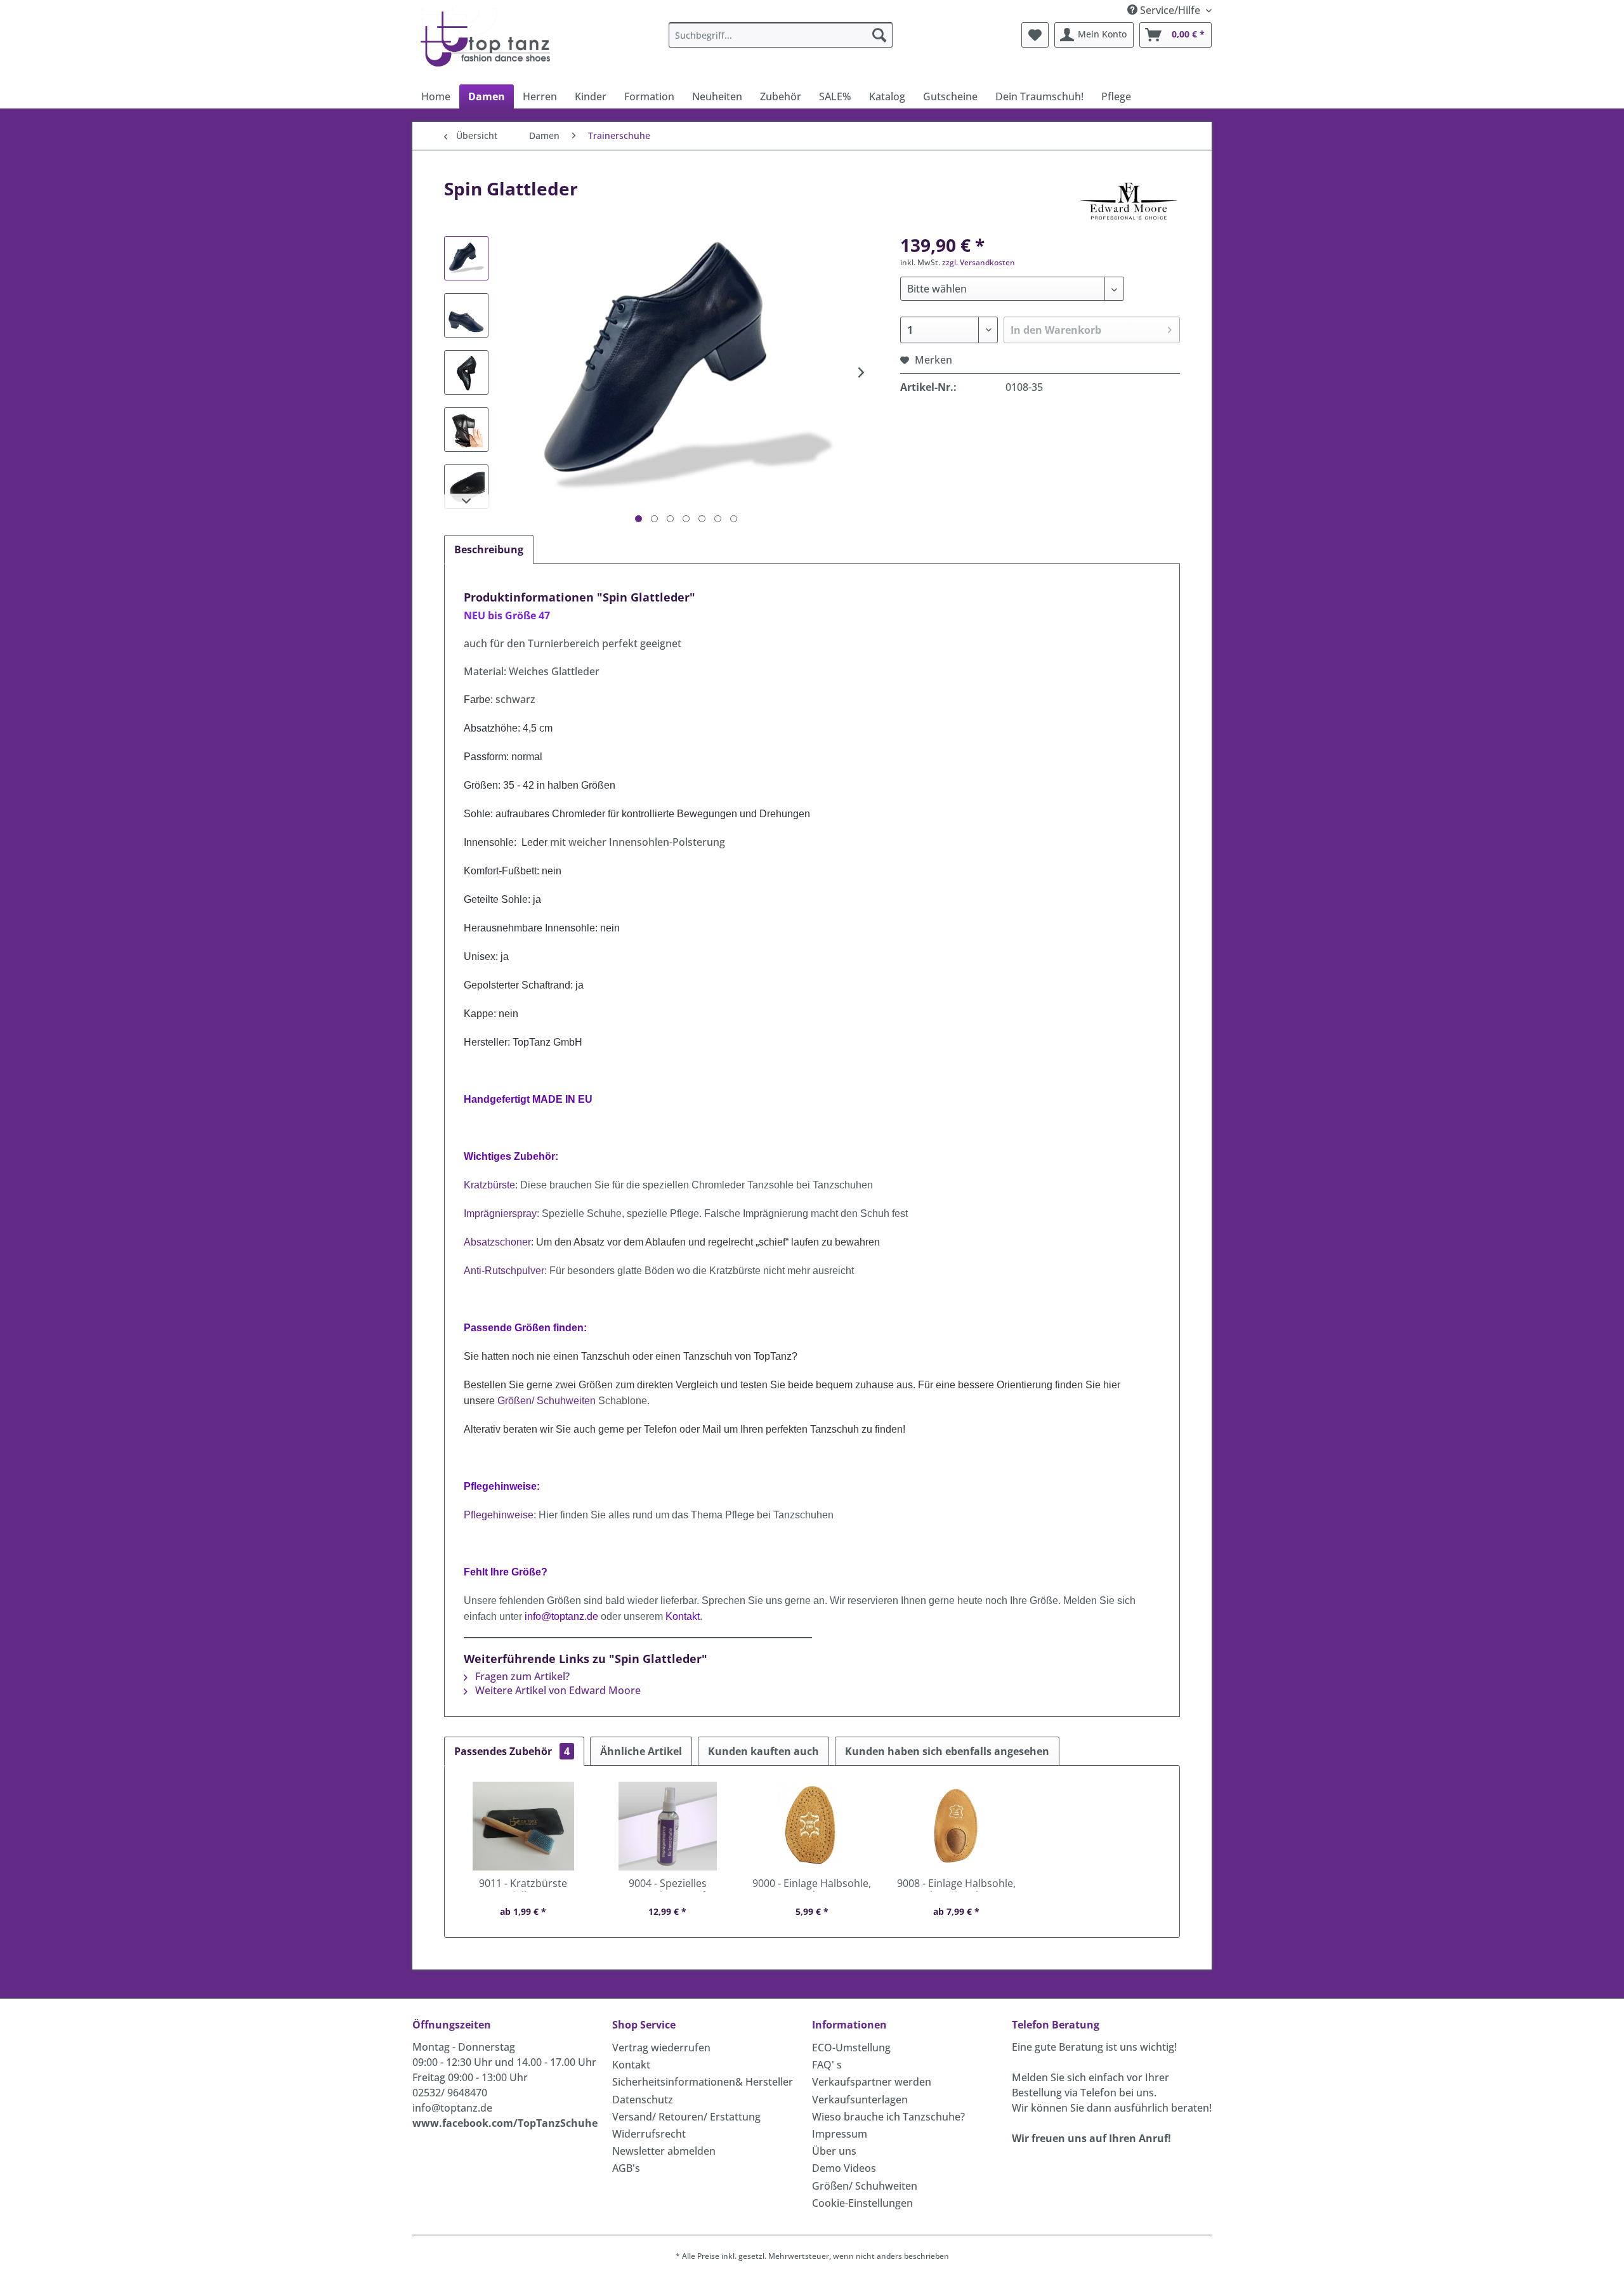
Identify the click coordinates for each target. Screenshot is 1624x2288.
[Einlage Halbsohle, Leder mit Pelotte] (957, 1826)
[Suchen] (879, 35)
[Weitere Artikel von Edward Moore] (1129, 201)
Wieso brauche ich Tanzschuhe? (888, 2117)
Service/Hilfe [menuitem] (1170, 10)
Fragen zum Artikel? (521, 1676)
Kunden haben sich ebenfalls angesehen (947, 1751)
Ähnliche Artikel (641, 1751)
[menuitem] (781, 35)
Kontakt (631, 2065)
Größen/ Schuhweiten (865, 2186)
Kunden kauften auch (763, 1751)
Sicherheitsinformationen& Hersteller (703, 2082)
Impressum (840, 2134)
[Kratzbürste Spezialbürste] (523, 1826)
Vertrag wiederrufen (661, 2048)
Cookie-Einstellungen (862, 2203)
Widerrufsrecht (649, 2134)
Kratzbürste (489, 1185)
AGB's (626, 2168)
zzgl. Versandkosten (979, 262)
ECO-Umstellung (851, 2048)
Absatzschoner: (499, 1242)
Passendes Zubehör (512, 1751)
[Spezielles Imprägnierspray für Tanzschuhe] (668, 1826)
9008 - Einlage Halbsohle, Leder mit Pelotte (956, 1884)
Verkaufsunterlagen (860, 2100)
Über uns (834, 2151)
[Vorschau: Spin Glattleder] (466, 258)
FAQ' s (827, 2065)
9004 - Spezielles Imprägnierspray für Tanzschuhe (667, 1884)
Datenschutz (643, 2100)
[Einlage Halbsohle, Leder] (812, 1826)
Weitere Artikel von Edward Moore (557, 1690)
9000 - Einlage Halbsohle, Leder (812, 1884)
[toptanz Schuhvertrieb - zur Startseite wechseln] (489, 38)
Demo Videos (844, 2168)
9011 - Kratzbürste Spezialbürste (523, 1884)
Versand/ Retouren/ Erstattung (686, 2117)
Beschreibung (489, 549)
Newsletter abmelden (664, 2151)
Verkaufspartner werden (872, 2082)
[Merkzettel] (1035, 35)
